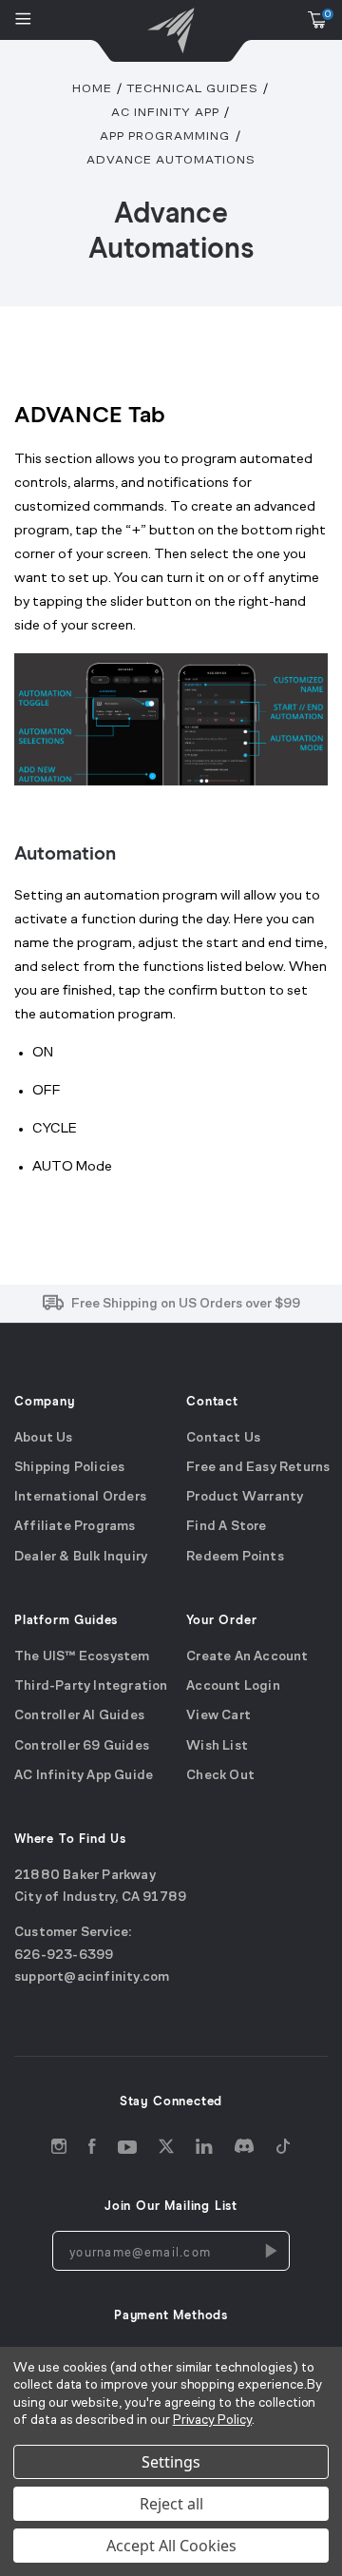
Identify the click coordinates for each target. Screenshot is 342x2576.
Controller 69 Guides (82, 1746)
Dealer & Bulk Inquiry (81, 1557)
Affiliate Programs (75, 1528)
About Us (44, 1438)
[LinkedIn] (204, 2150)
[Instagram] (59, 2150)
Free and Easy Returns (258, 1468)
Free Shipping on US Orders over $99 (186, 1304)
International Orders (80, 1497)
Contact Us (223, 1438)
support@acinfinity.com (92, 1977)
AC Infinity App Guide (84, 1776)
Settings (171, 2462)
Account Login (233, 1686)
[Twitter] (166, 2150)
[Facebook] (92, 2150)
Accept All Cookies (171, 2546)
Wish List (217, 1746)
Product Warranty (245, 1497)
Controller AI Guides (79, 1717)
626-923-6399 (64, 1956)
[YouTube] (127, 2150)
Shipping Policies (69, 1468)
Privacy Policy (212, 2421)
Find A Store (226, 1528)
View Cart (218, 1717)
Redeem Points (235, 1557)
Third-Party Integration (91, 1686)
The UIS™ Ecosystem (82, 1657)
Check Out (220, 1776)
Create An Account (247, 1657)
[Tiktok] (283, 2150)
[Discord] (244, 2150)
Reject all (171, 2504)
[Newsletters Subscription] (270, 2252)
